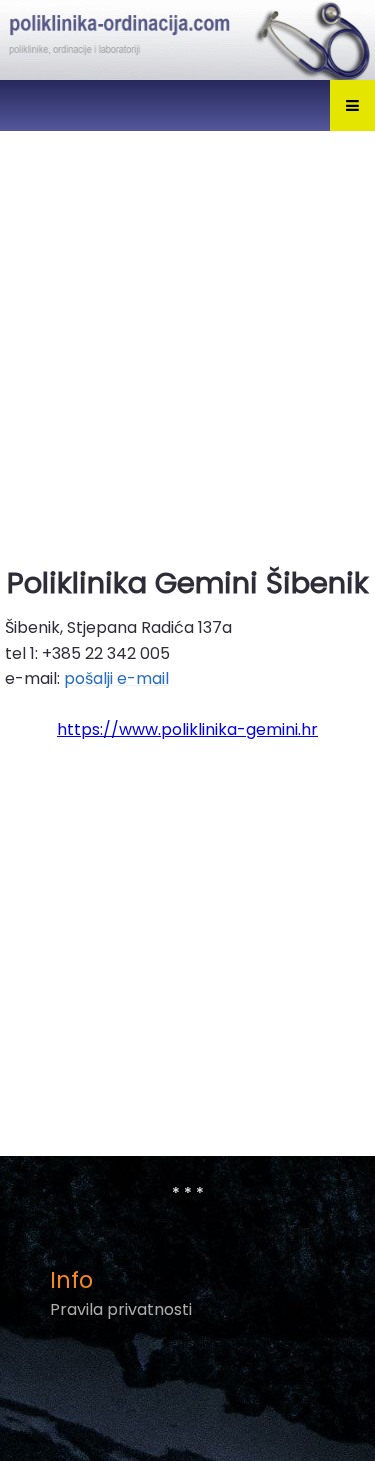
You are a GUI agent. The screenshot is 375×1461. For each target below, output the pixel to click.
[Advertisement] (187, 335)
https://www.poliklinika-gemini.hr (187, 729)
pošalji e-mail (116, 678)
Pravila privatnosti (121, 1309)
